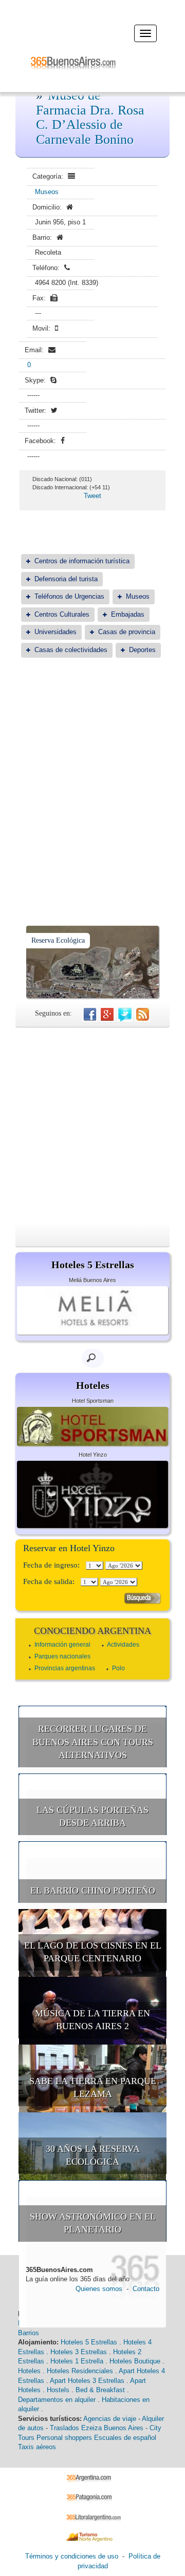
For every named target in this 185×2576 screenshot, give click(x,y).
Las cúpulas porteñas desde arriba (92, 1817)
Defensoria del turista (66, 579)
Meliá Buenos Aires (92, 1280)
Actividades (123, 1645)
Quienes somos (99, 2289)
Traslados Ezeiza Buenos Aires (97, 2428)
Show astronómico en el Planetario (93, 2223)
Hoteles (29, 2371)
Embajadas (128, 614)
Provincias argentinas (65, 1668)
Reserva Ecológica (58, 940)
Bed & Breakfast (100, 2390)
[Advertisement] (92, 766)
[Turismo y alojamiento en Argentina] (93, 2477)
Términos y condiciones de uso (72, 2556)
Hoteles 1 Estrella (77, 2361)
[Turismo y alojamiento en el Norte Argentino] (93, 2537)
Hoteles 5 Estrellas (89, 2342)
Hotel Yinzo (93, 1455)
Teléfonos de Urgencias (69, 596)
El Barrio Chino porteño (93, 1891)
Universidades (55, 632)
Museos (47, 192)
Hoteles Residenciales (80, 2371)
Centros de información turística (82, 561)
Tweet (92, 496)
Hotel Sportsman (93, 1401)
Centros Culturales (62, 614)
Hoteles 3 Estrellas (79, 2352)
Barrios (29, 2333)
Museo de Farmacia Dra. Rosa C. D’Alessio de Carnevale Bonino (90, 117)
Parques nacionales (62, 1656)
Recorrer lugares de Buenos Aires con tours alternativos (93, 1742)
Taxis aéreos (37, 2447)
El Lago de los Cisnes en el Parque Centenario (93, 1952)
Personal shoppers (64, 2438)
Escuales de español (125, 2438)
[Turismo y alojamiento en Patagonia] (93, 2497)
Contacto (146, 2289)
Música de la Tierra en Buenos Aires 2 (92, 2020)
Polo (118, 1668)
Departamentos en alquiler (57, 2400)
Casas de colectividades (71, 650)
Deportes (142, 650)
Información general (62, 1645)
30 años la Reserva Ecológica (93, 2155)
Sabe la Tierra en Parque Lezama (93, 2088)
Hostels (58, 2390)
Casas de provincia (127, 632)
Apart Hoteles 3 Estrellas (87, 2381)
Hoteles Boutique (135, 2361)
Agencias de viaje (110, 2419)
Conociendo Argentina (92, 1631)
